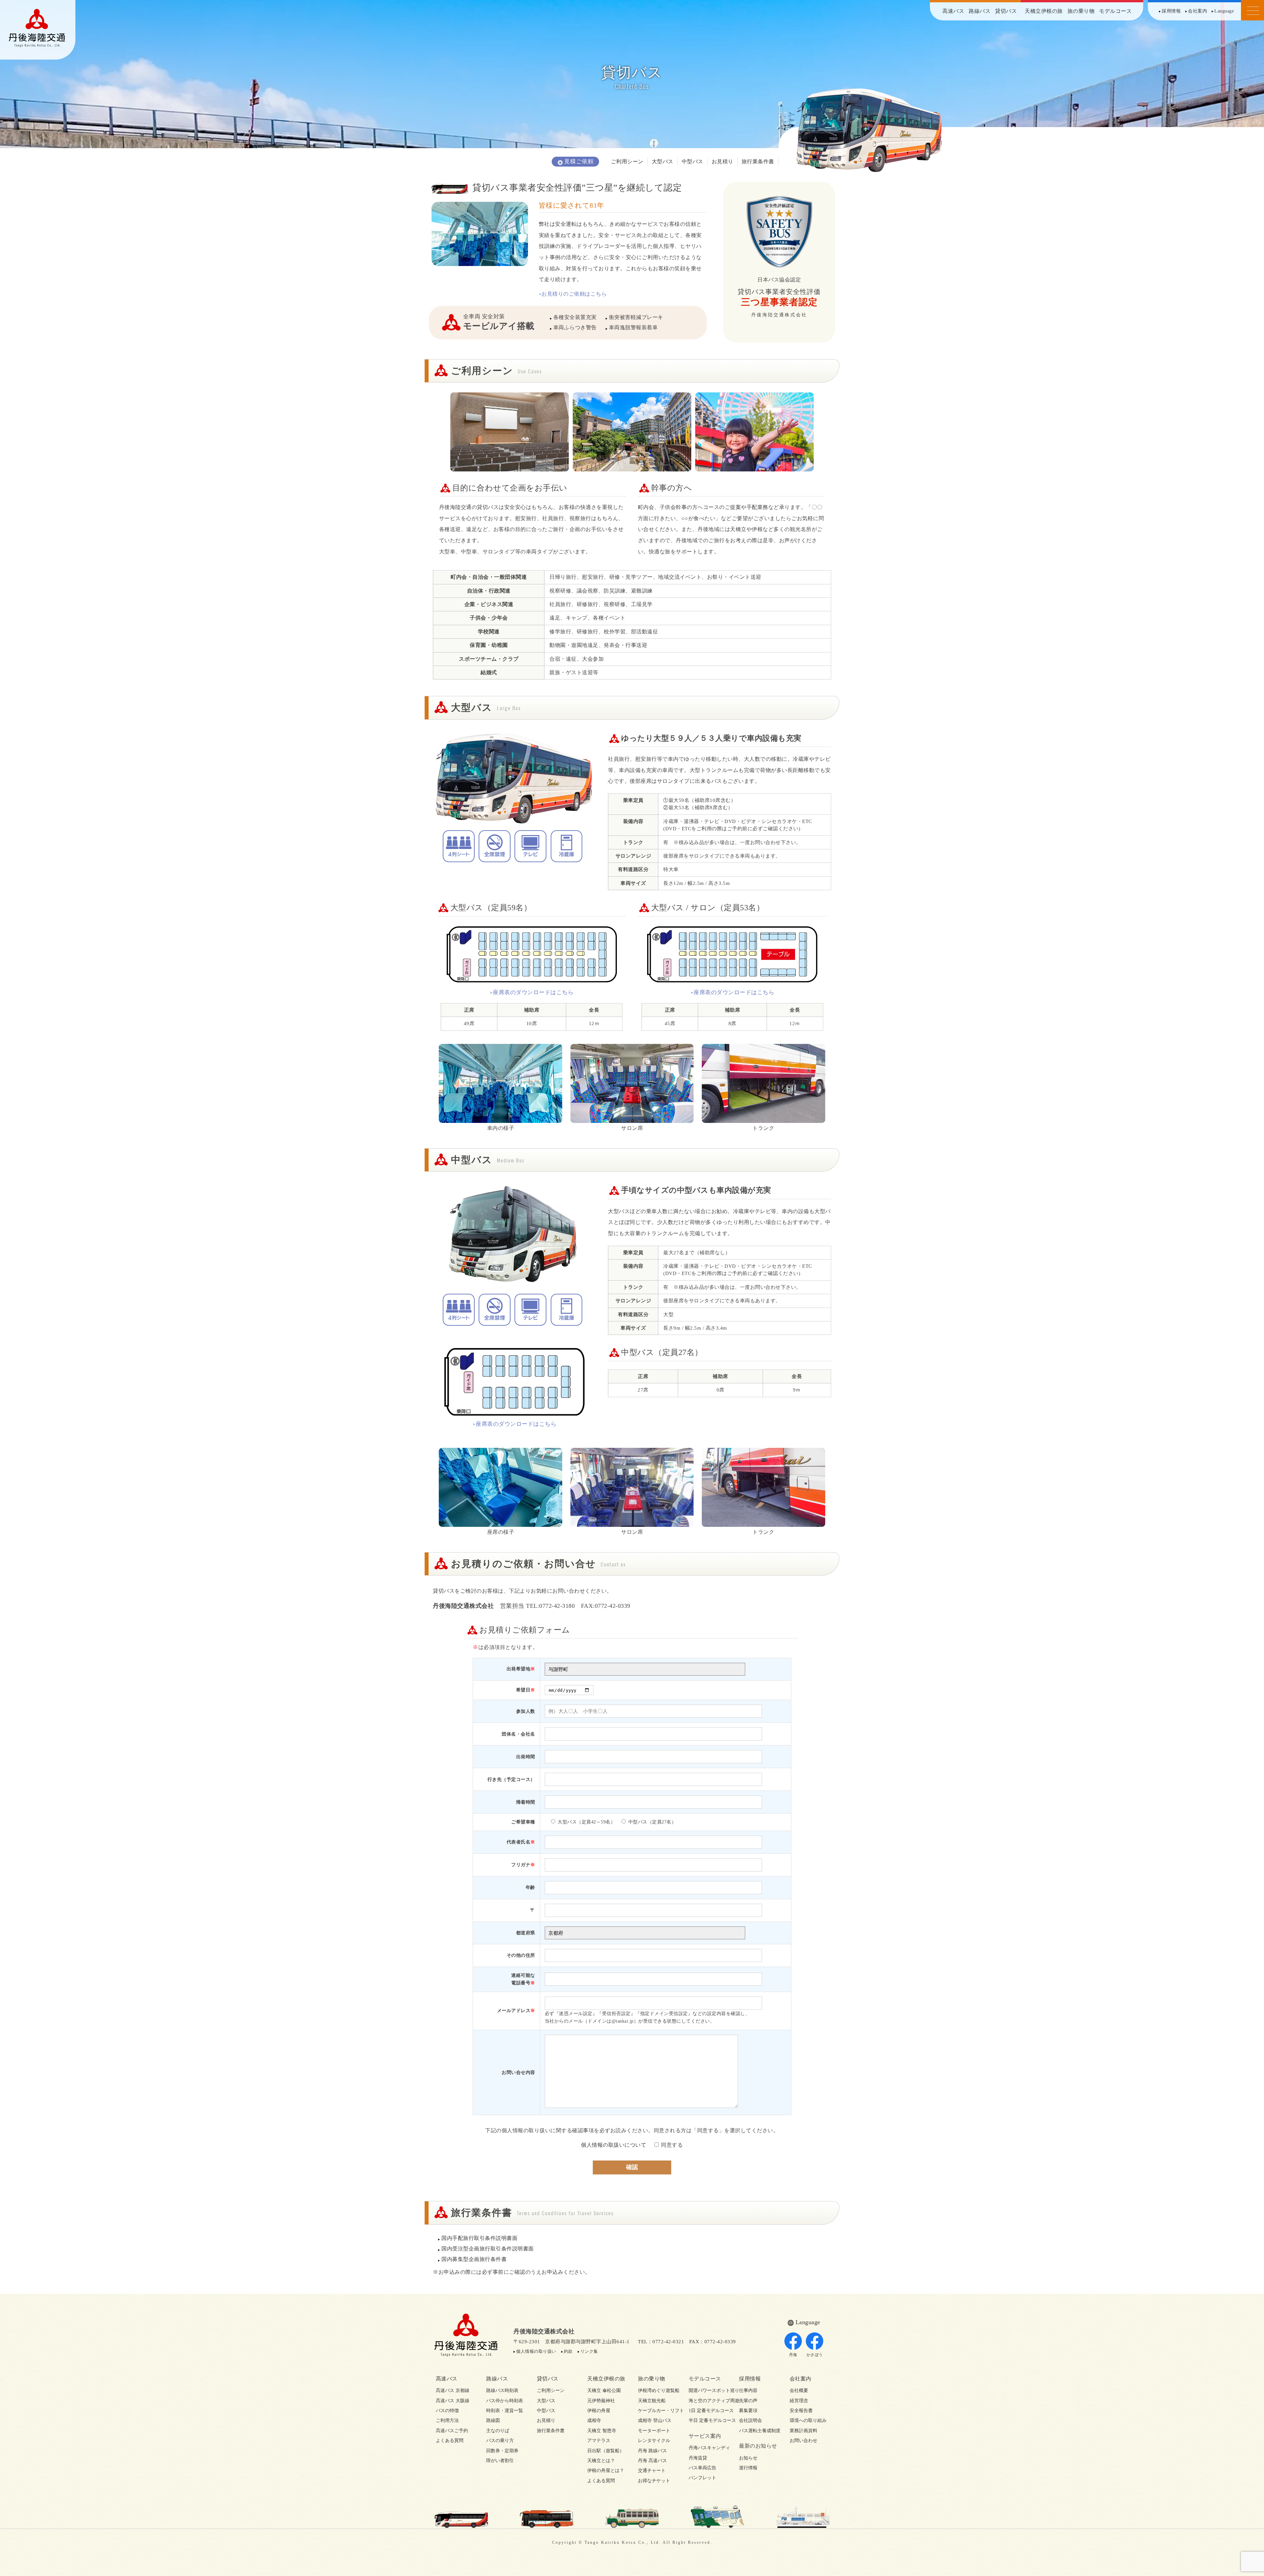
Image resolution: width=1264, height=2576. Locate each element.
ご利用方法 (447, 2420)
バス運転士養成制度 (758, 2431)
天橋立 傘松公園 (604, 2390)
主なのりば (498, 2431)
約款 (568, 2351)
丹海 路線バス (652, 2451)
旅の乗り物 (1081, 11)
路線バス (980, 11)
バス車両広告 (702, 2468)
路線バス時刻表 (502, 2390)
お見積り (723, 161)
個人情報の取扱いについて (614, 2145)
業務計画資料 (803, 2431)
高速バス (953, 11)
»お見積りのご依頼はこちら (573, 294)
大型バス (663, 161)
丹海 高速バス (652, 2461)
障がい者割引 (500, 2461)
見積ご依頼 (579, 161)
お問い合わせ (803, 2441)
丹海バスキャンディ (708, 2448)
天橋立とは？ (601, 2461)
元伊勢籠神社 (601, 2401)
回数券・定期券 (502, 2451)
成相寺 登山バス (655, 2420)
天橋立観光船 (652, 2401)
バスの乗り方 (500, 2441)
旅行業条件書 (758, 161)
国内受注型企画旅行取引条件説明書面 (488, 2249)
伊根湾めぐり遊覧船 (657, 2390)
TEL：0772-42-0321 (661, 2342)
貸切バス (1006, 11)
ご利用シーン (627, 161)
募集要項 (748, 2411)
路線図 (493, 2420)
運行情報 (748, 2468)
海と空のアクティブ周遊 (708, 2401)
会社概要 (799, 2390)
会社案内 (1198, 11)
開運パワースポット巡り (708, 2390)
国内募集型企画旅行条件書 (474, 2259)
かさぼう (815, 2355)
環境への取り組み (808, 2420)
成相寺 (594, 2420)
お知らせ (748, 2458)
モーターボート (654, 2431)
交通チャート (652, 2470)
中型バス (693, 161)
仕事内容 (748, 2390)
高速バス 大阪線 (453, 2401)
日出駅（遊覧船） (606, 2451)
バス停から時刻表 (505, 2401)
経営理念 (799, 2401)
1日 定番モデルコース (708, 2411)
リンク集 (589, 2351)
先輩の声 (748, 2401)
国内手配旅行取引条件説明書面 (479, 2238)
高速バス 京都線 (453, 2390)
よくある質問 (450, 2441)
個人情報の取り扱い (536, 2351)
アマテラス (599, 2441)
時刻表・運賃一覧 (505, 2411)
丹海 (793, 2355)
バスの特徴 (447, 2411)
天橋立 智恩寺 (602, 2431)
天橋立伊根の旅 (1044, 11)
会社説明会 (750, 2420)
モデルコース (1115, 11)
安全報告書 (801, 2411)
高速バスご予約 (452, 2431)
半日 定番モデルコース (708, 2420)
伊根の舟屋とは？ (606, 2470)
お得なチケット (654, 2481)
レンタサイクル (654, 2441)
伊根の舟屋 (599, 2411)
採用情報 (1171, 11)
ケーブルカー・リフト (657, 2411)
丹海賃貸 (698, 2458)
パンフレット (702, 2478)
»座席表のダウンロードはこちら (532, 992)
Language (1224, 11)
